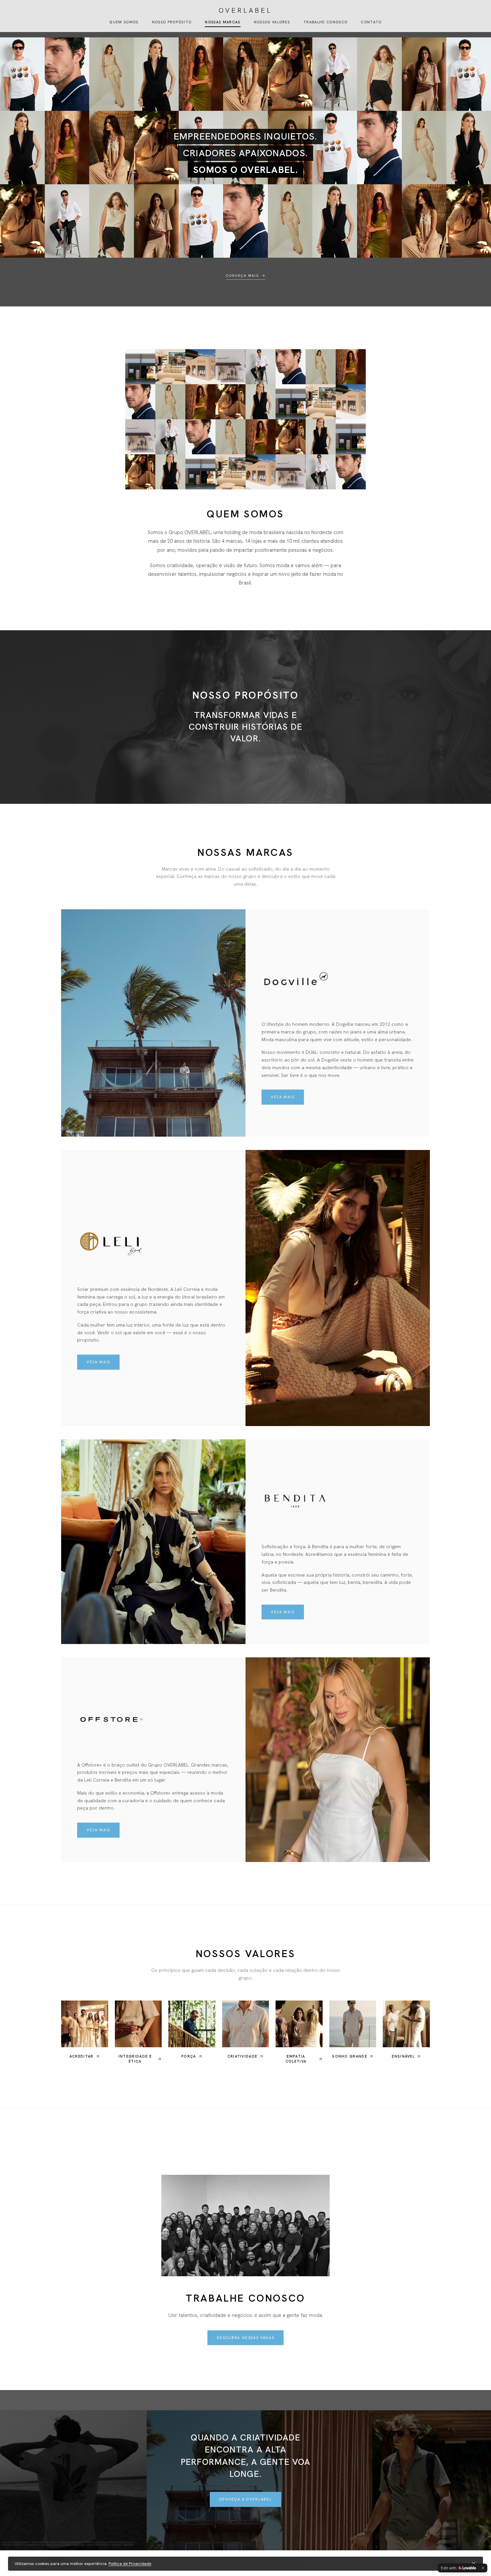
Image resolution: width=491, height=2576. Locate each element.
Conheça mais (242, 276)
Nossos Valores (272, 22)
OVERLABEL (246, 10)
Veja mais (283, 1097)
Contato (371, 22)
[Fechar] (474, 2564)
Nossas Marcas (222, 22)
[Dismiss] (483, 2568)
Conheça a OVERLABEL (246, 2499)
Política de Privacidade (130, 2564)
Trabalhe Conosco (325, 22)
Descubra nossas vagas (246, 2338)
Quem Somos (124, 22)
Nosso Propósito (172, 22)
